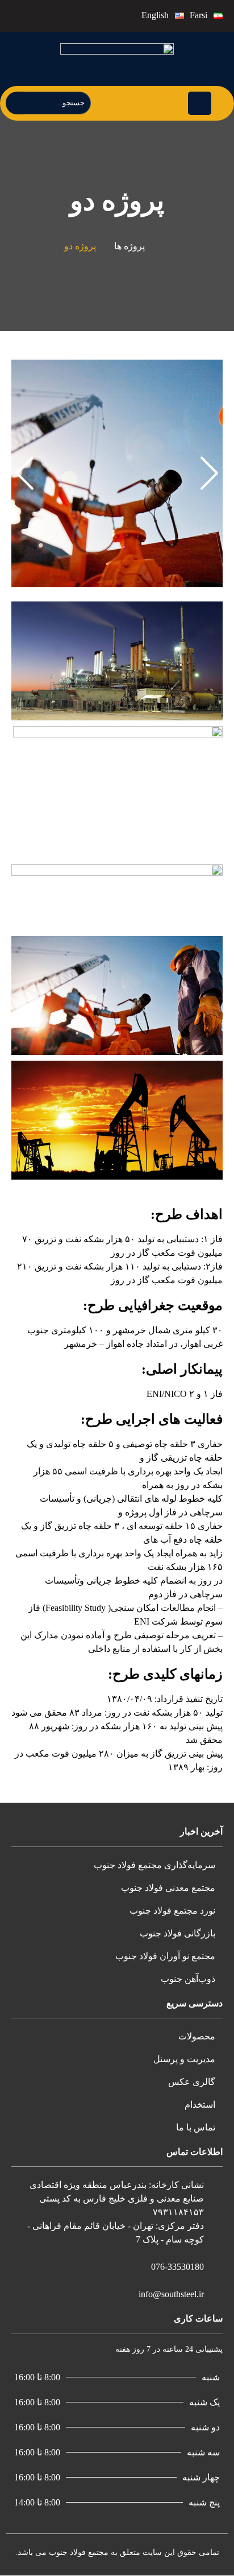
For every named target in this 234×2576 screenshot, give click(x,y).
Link (214, 366)
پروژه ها (129, 246)
